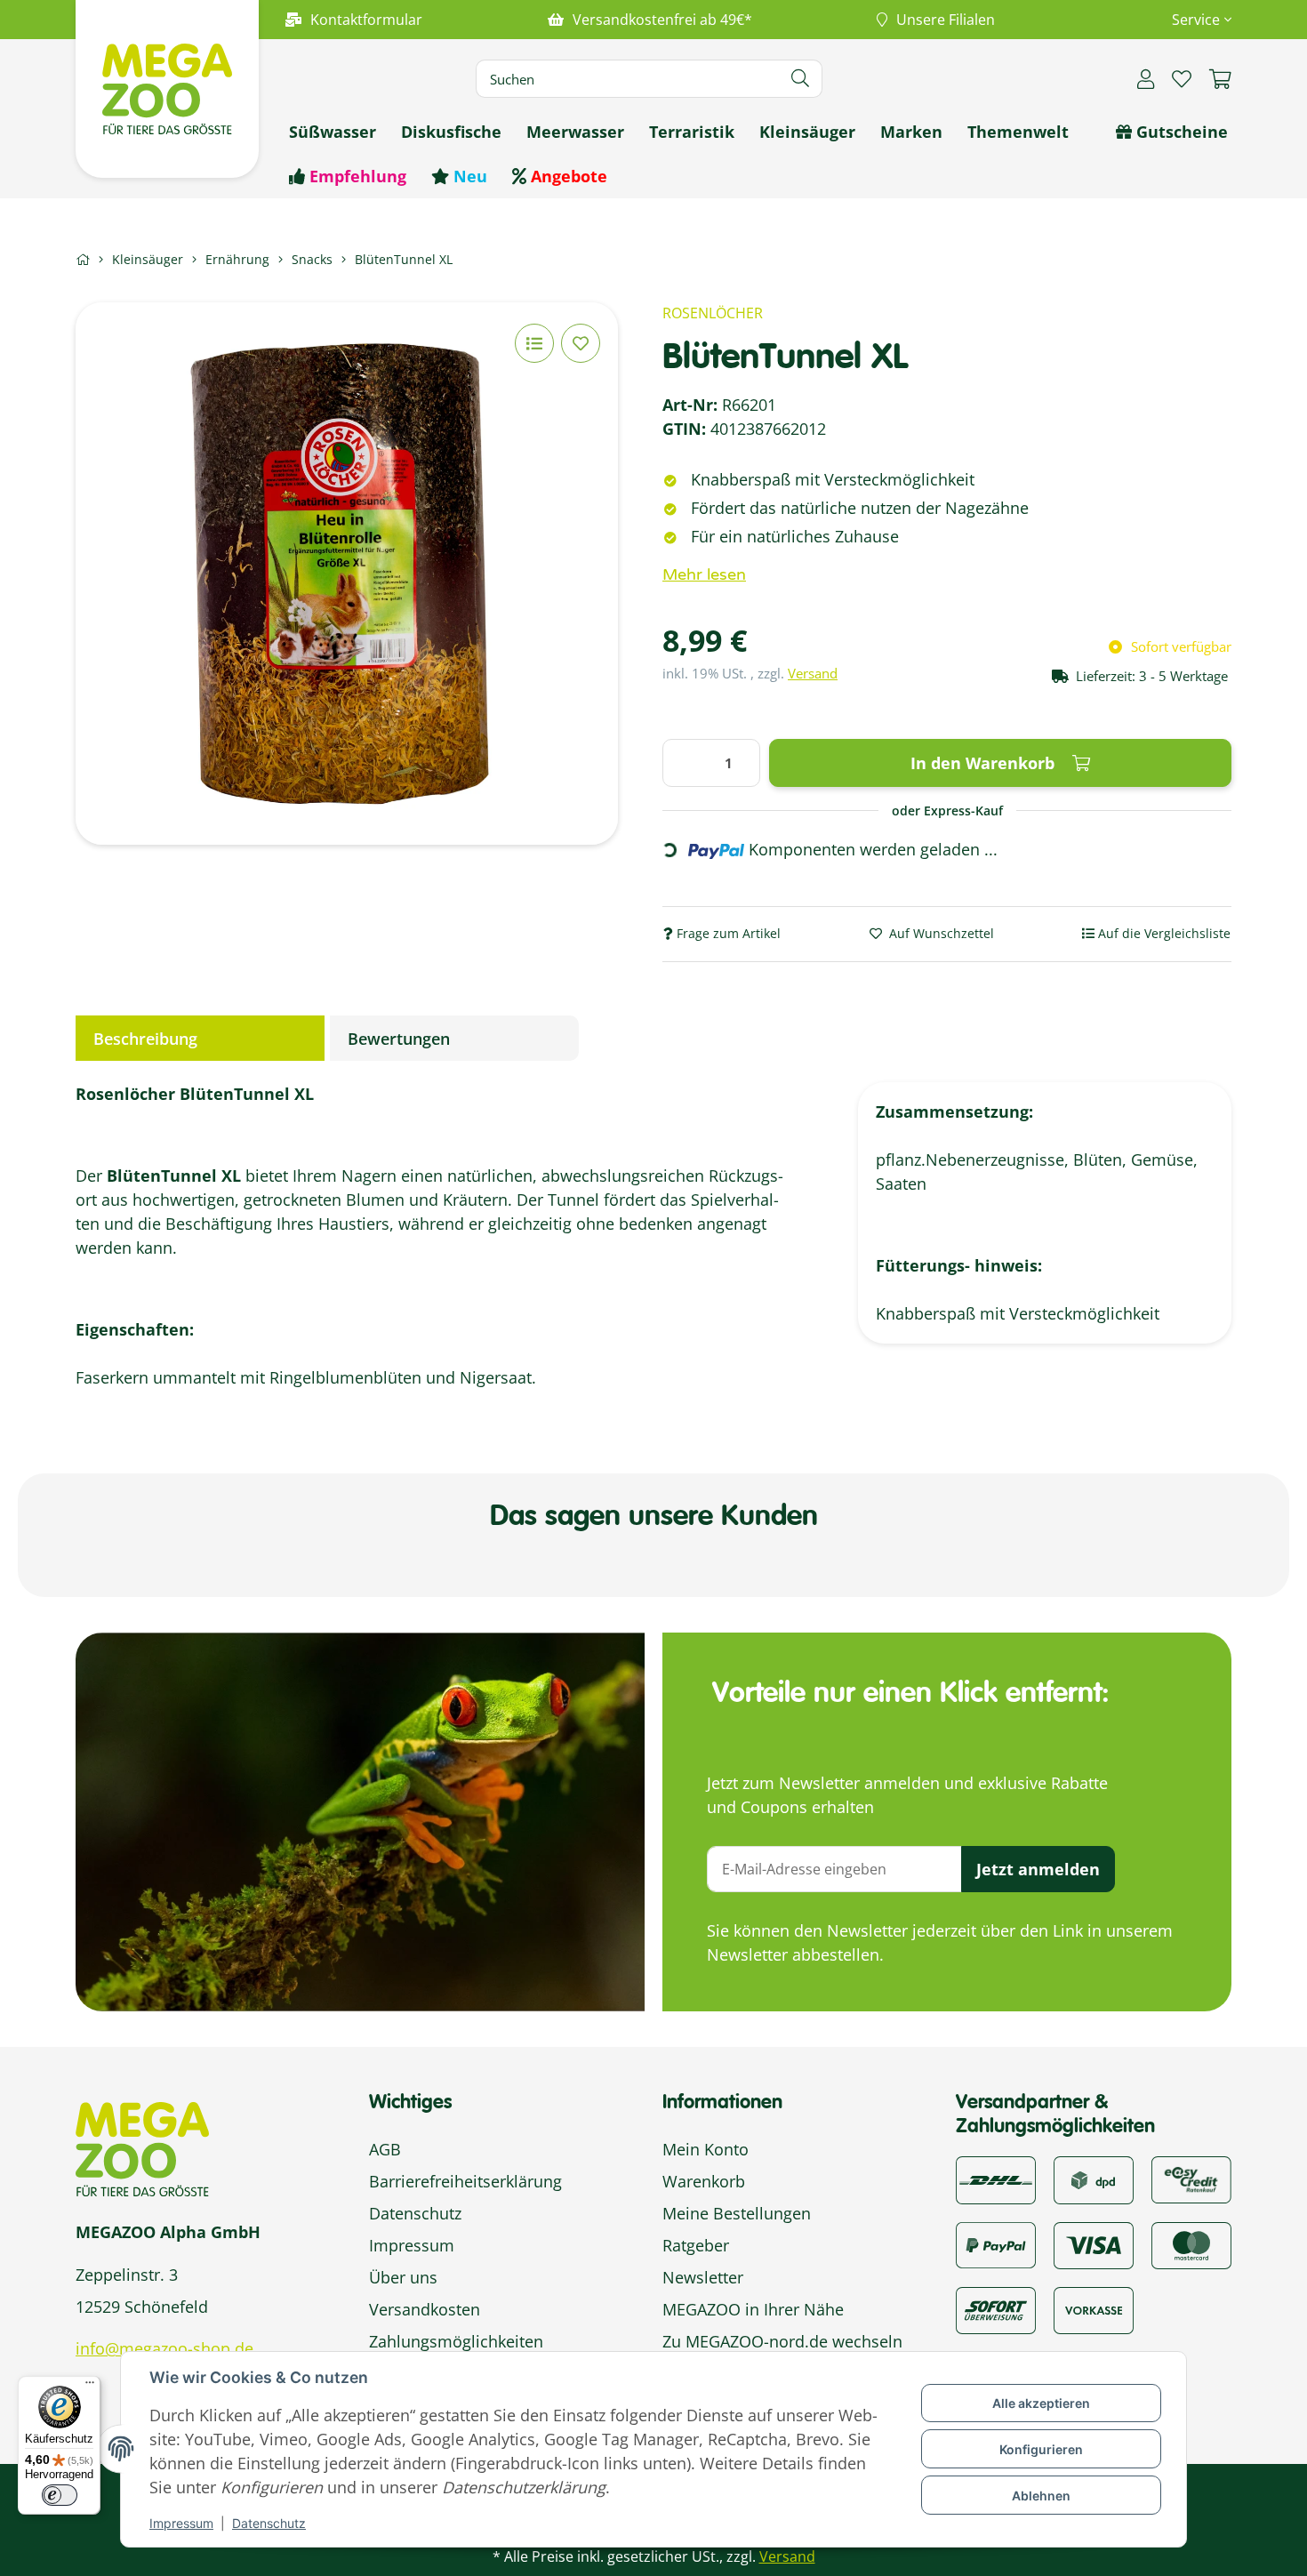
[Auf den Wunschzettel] (581, 343)
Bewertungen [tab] (399, 1039)
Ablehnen (1041, 2496)
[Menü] (90, 2387)
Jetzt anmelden (1038, 1869)
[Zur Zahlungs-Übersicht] (1191, 2179)
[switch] (60, 2495)
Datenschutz (269, 2523)
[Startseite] (83, 259)
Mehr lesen (704, 574)
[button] (1195, 20)
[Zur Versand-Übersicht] (996, 2179)
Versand (813, 673)
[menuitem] (333, 132)
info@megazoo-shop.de (164, 2348)
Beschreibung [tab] (145, 1039)
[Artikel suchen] (801, 79)
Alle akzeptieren (1041, 2403)
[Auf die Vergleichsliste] (534, 343)
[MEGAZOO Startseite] (167, 87)
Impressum (181, 2523)
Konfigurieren (1041, 2449)
